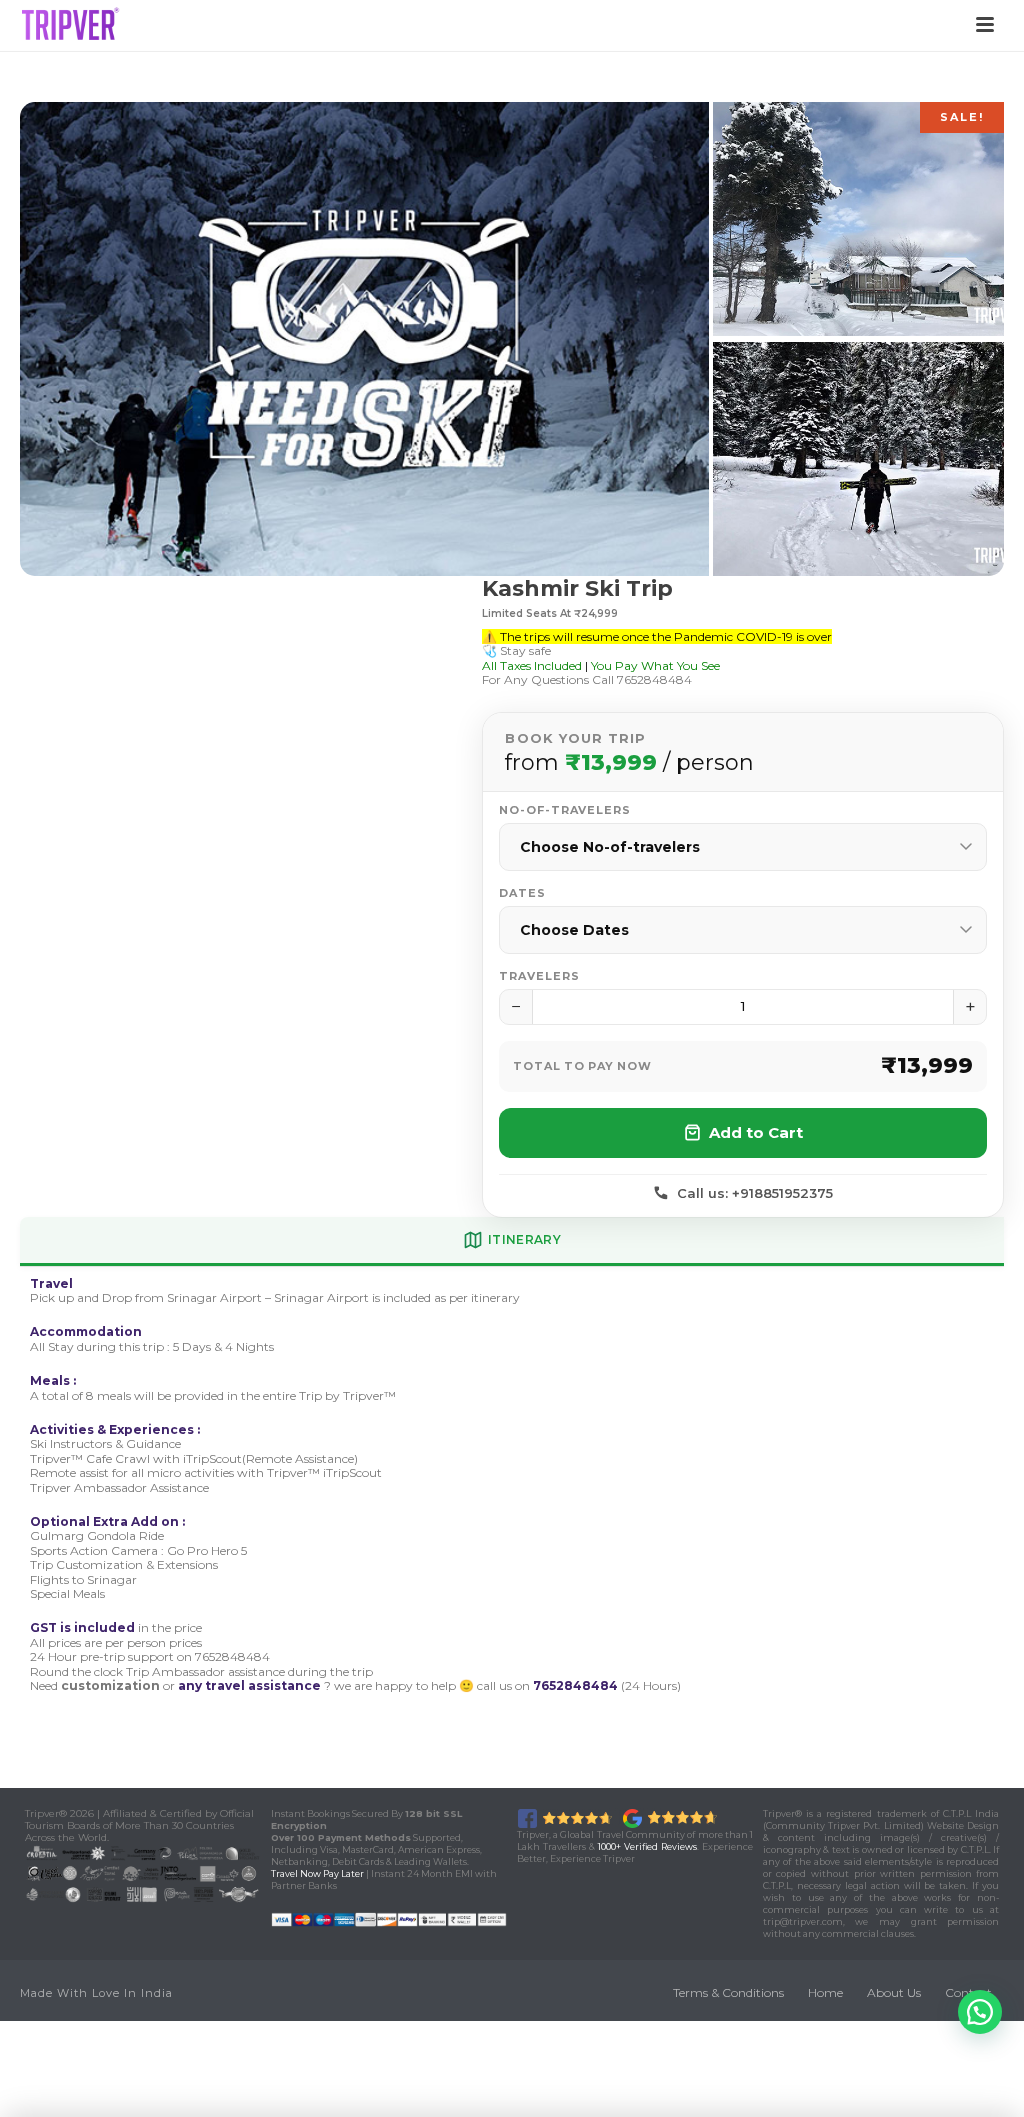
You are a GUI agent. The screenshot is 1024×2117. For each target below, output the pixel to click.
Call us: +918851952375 (755, 1193)
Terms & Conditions (728, 1992)
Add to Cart (756, 1132)
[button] (980, 2012)
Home (825, 1992)
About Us (894, 1992)
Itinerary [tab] (524, 1239)
